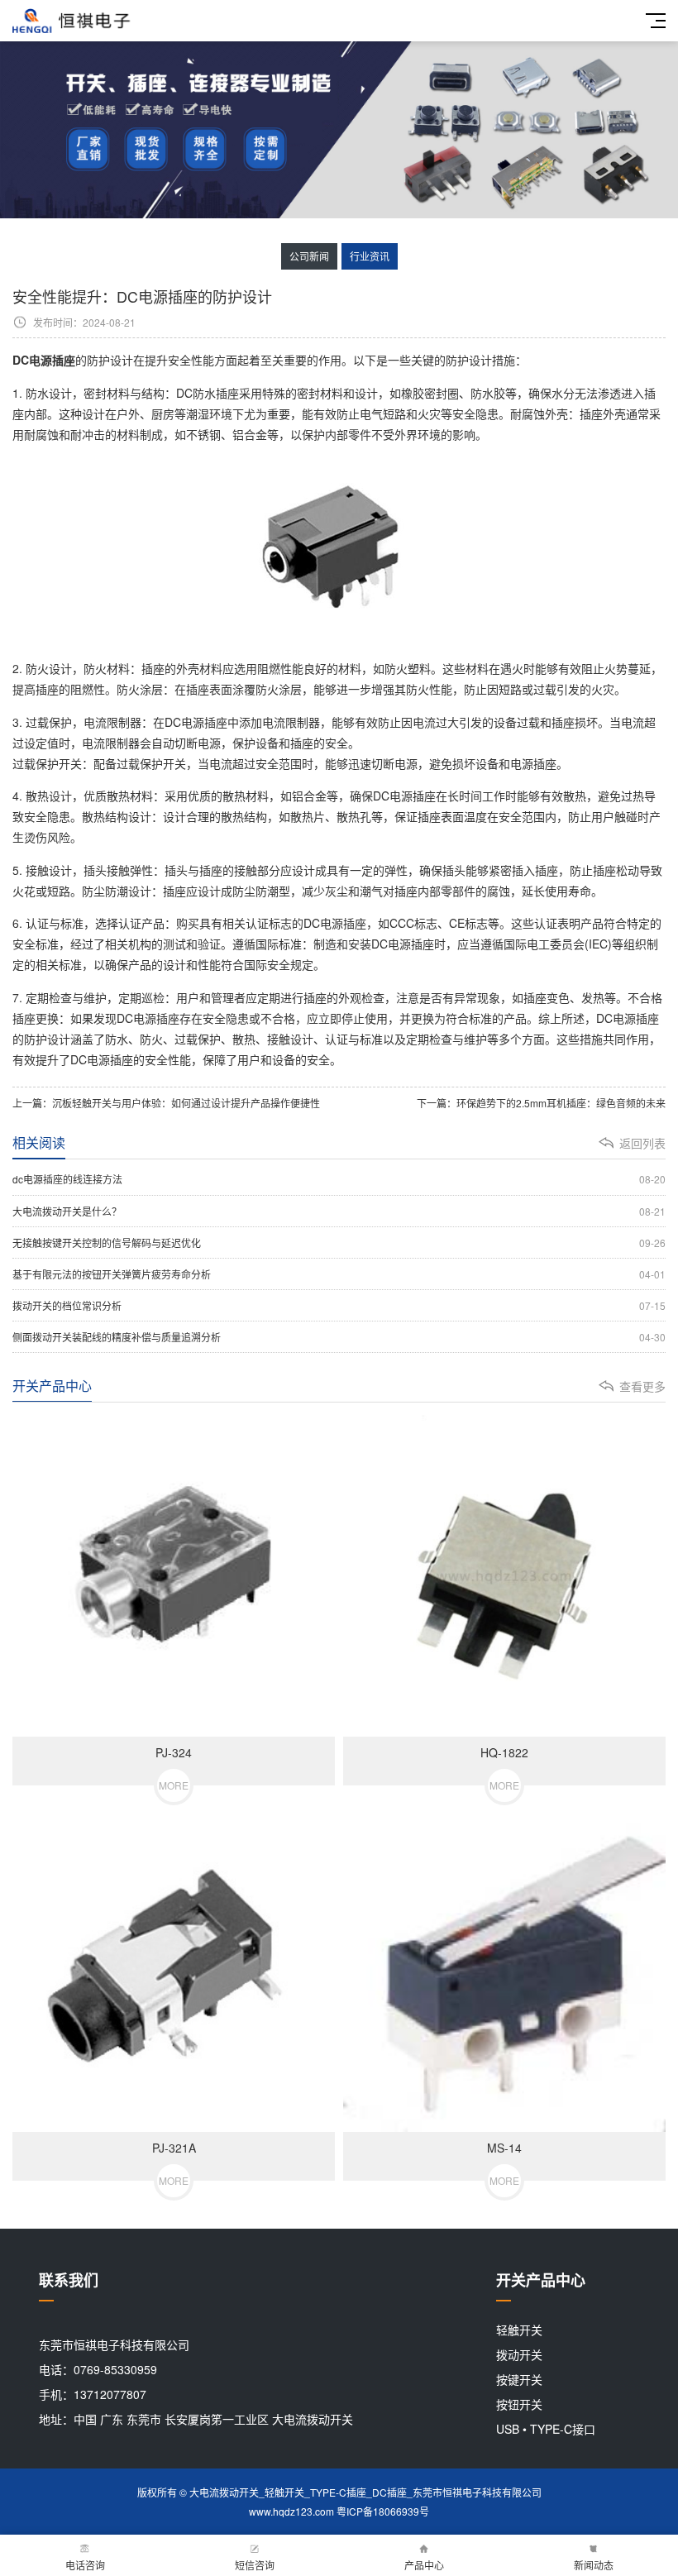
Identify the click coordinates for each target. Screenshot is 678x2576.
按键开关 (519, 2379)
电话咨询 (85, 2565)
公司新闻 (309, 256)
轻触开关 (519, 2330)
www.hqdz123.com (291, 2511)
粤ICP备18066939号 (383, 2511)
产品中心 (424, 2565)
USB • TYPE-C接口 (546, 2429)
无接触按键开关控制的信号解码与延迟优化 (339, 1243)
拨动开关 (519, 2354)
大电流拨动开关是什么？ (339, 1211)
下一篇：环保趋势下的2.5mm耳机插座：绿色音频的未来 (541, 1103)
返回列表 (642, 1143)
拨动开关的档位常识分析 (339, 1305)
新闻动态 (594, 2565)
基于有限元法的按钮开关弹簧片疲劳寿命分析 (339, 1274)
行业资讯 (370, 256)
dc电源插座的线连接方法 (339, 1179)
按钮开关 (519, 2404)
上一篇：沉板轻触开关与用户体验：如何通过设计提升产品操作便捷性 (166, 1103)
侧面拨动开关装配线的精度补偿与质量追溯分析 (339, 1337)
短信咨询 (255, 2565)
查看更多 (642, 1386)
